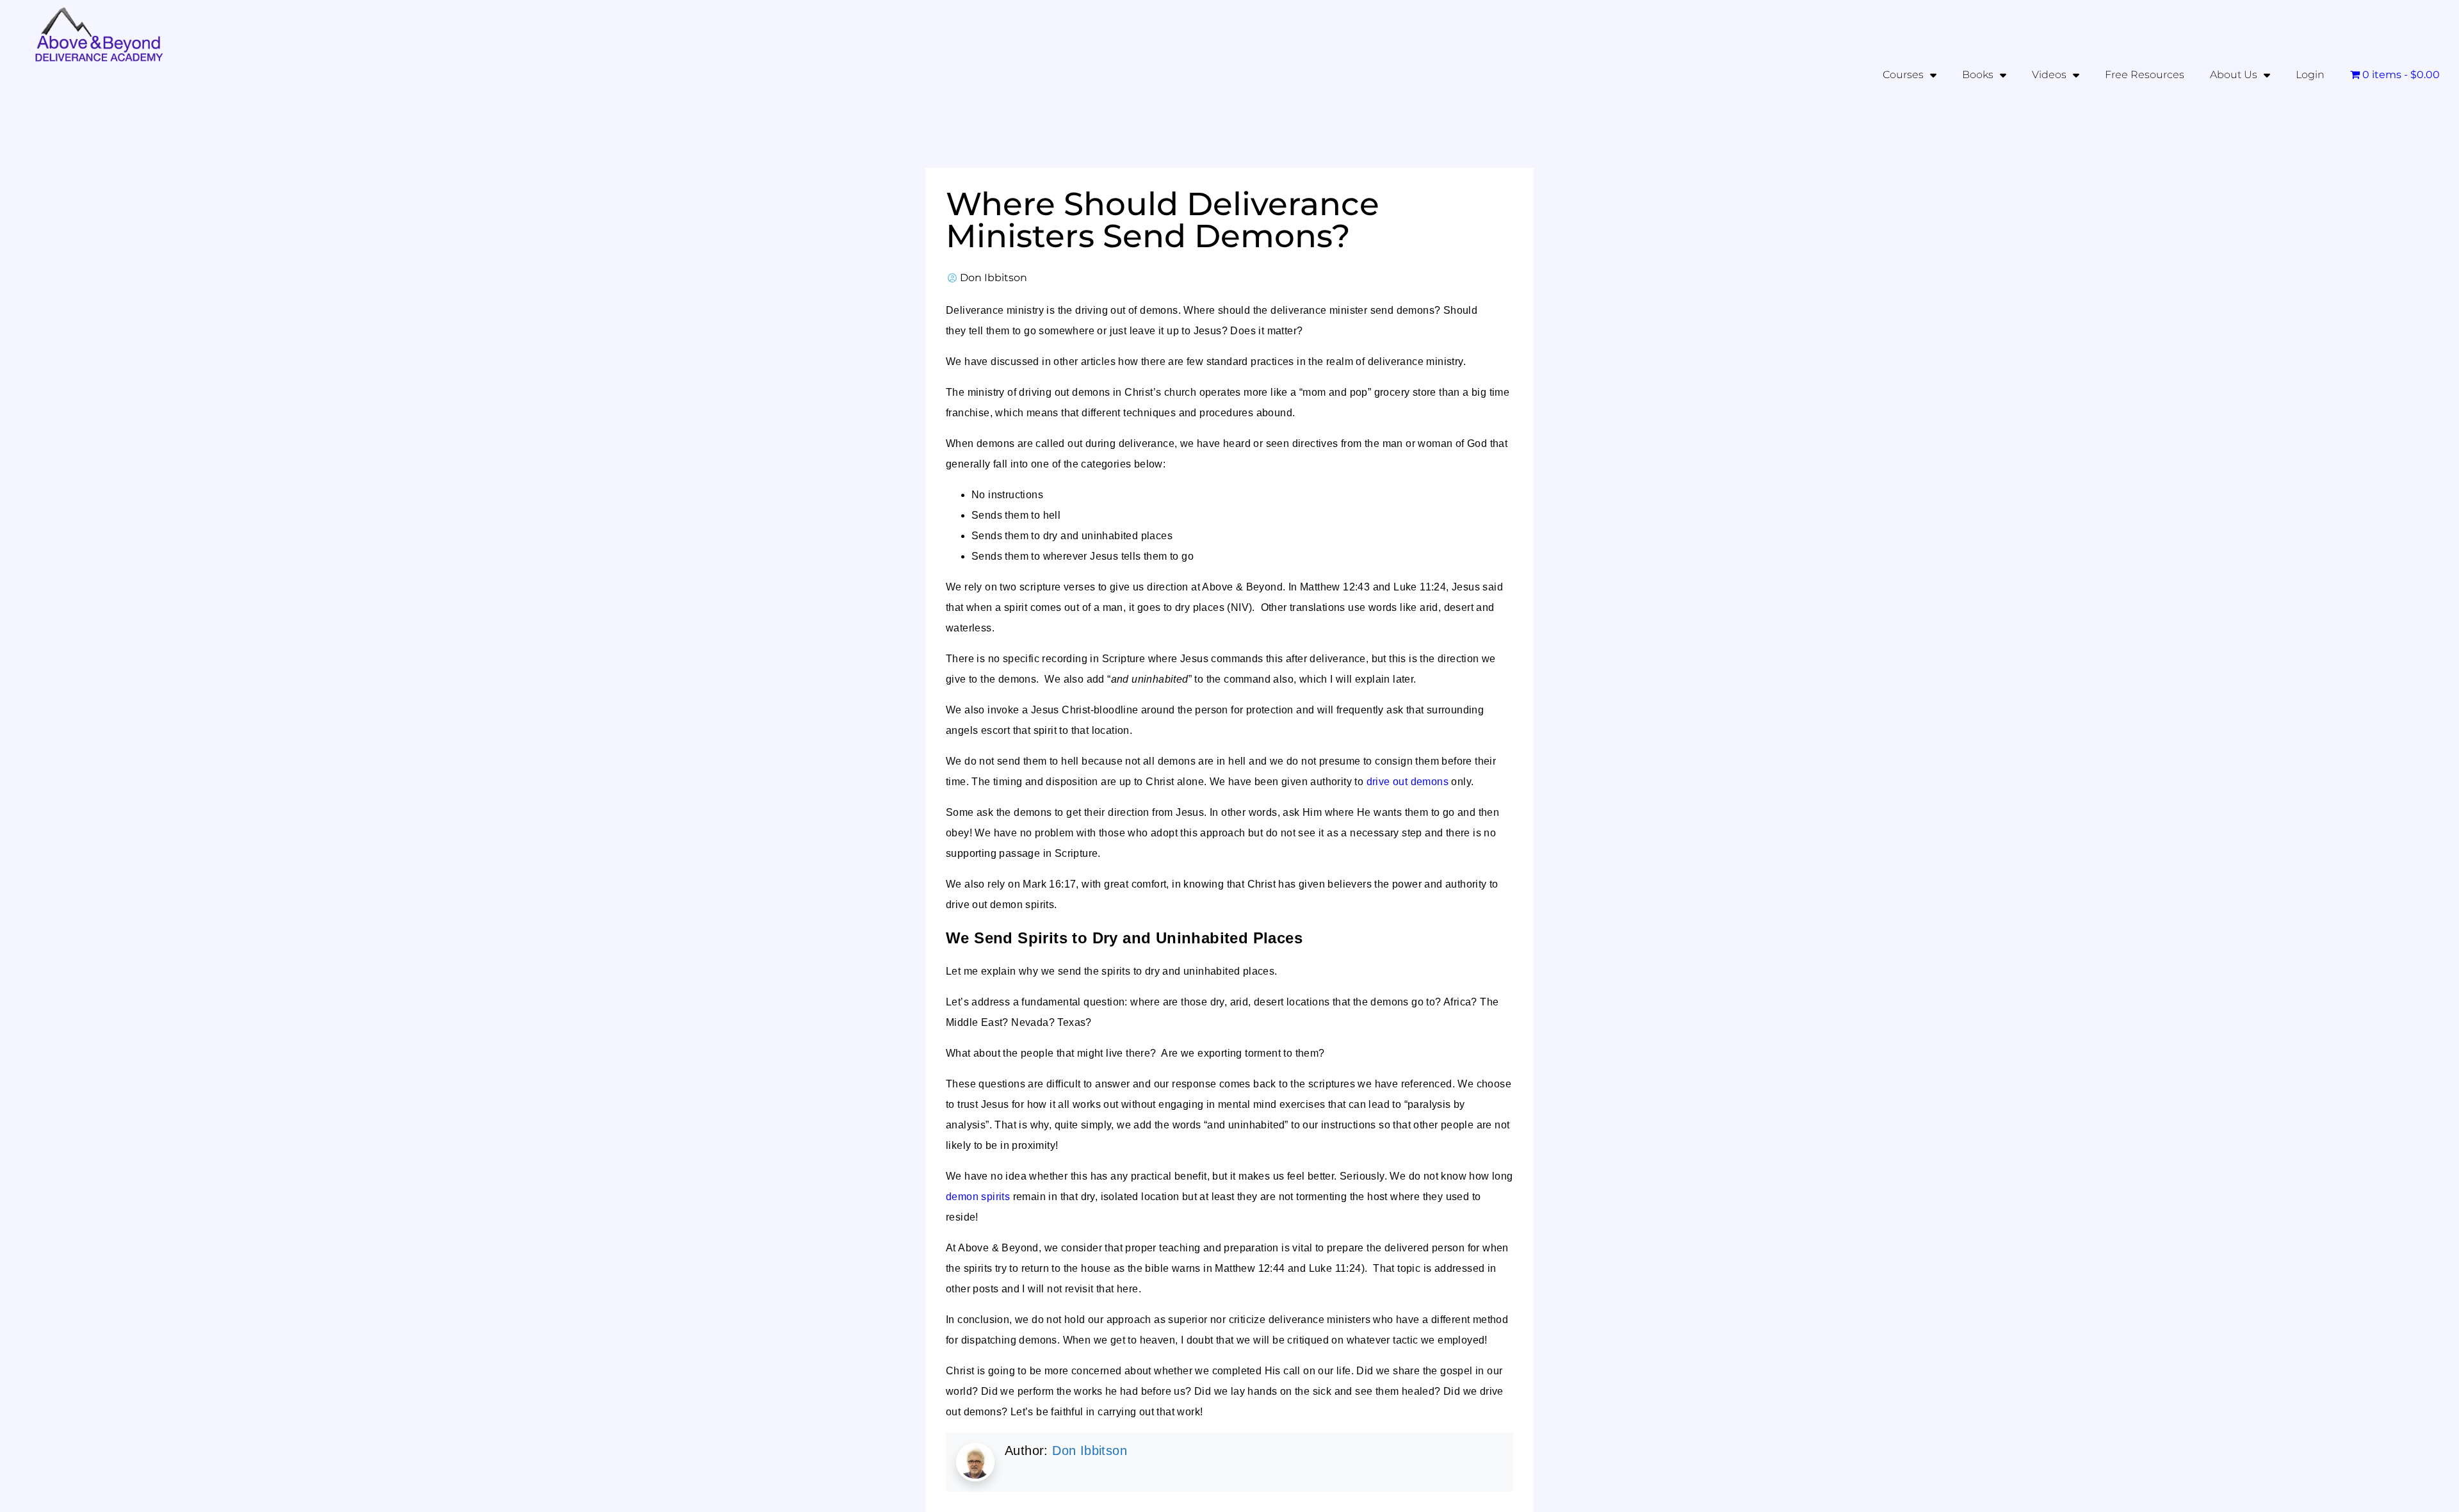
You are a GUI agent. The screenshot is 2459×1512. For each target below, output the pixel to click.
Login (2310, 75)
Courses (1903, 75)
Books (1978, 75)
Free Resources (2145, 75)
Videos (2049, 75)
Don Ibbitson (1090, 1451)
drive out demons (1408, 782)
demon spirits (978, 1197)
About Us (2234, 75)
